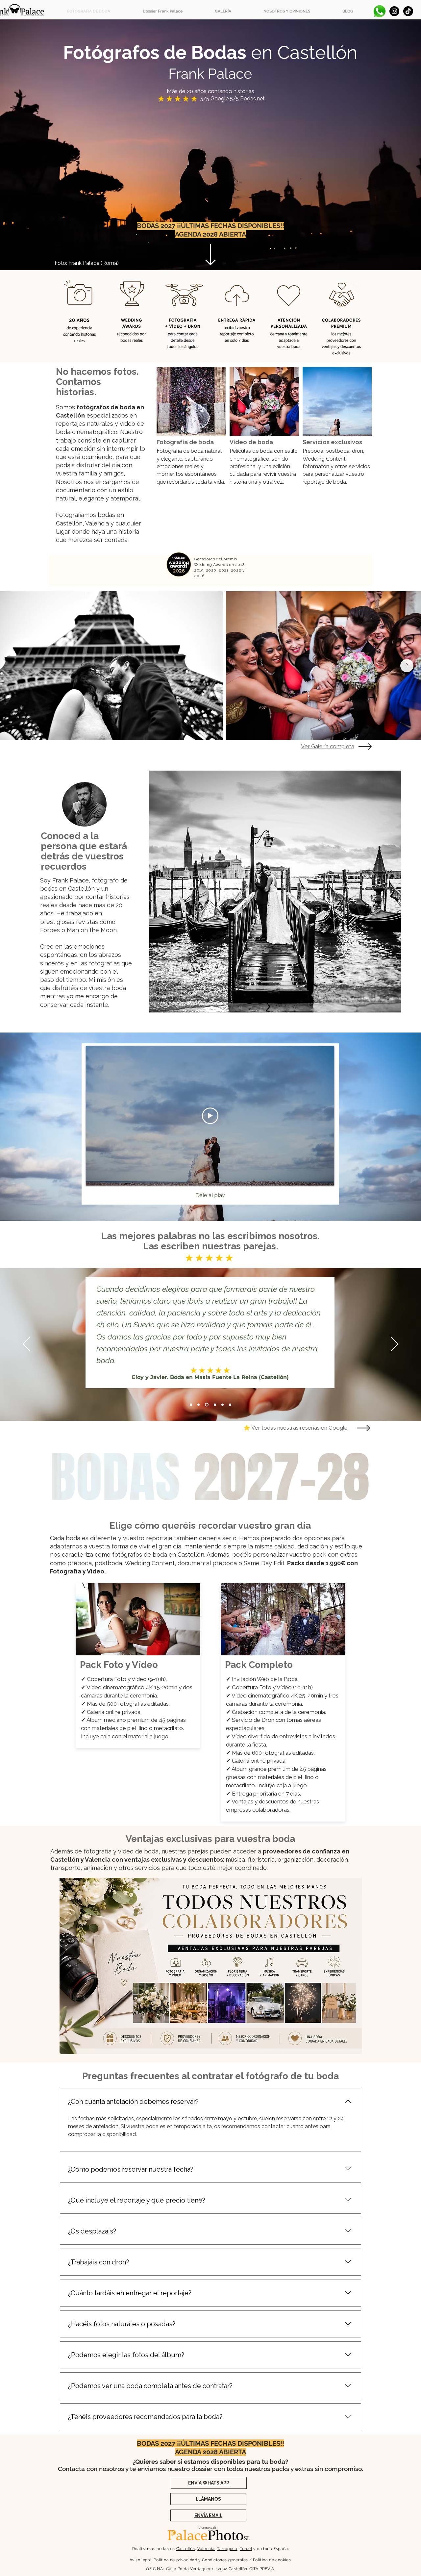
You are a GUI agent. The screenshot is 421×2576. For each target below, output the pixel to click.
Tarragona (227, 2549)
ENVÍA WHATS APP (209, 2483)
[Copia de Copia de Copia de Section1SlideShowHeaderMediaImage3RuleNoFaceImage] (198, 1404)
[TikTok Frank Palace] (408, 11)
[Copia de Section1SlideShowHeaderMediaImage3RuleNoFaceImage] (222, 1404)
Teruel (246, 2549)
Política (260, 2560)
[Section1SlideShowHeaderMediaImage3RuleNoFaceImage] (214, 1404)
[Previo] (26, 1344)
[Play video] (210, 1116)
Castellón (186, 2549)
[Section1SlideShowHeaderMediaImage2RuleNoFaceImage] (191, 1404)
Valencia (206, 2549)
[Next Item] (407, 666)
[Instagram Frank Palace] (394, 11)
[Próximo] (395, 1344)
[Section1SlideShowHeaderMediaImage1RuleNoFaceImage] (206, 1404)
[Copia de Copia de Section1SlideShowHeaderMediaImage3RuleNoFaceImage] (230, 1404)
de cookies (280, 2560)
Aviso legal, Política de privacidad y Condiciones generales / (191, 2560)
